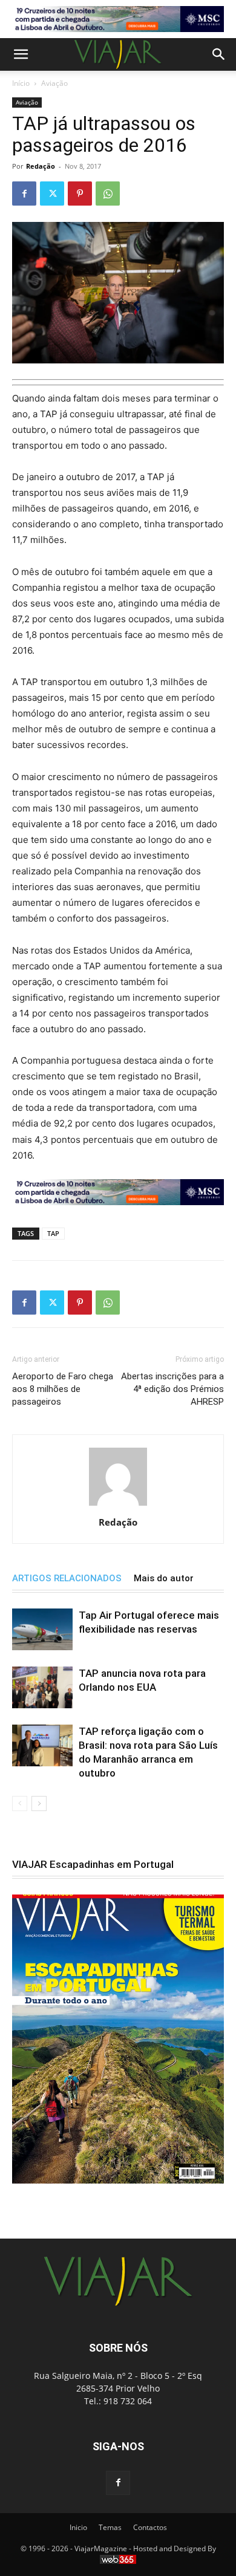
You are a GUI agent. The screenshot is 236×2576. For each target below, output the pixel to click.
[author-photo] (118, 1505)
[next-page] (39, 1804)
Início (21, 83)
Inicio (78, 2527)
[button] (21, 54)
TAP (53, 1233)
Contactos (150, 2527)
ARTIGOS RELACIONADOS (67, 1578)
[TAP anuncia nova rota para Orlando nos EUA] (42, 1687)
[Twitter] (52, 194)
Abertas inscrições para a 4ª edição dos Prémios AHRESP (172, 1389)
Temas (110, 2527)
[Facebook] (24, 194)
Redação (41, 166)
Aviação (54, 83)
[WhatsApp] (108, 194)
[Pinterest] (80, 194)
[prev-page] (20, 1804)
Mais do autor (164, 1578)
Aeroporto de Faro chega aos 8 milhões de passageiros (63, 1389)
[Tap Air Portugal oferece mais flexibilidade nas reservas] (42, 1629)
